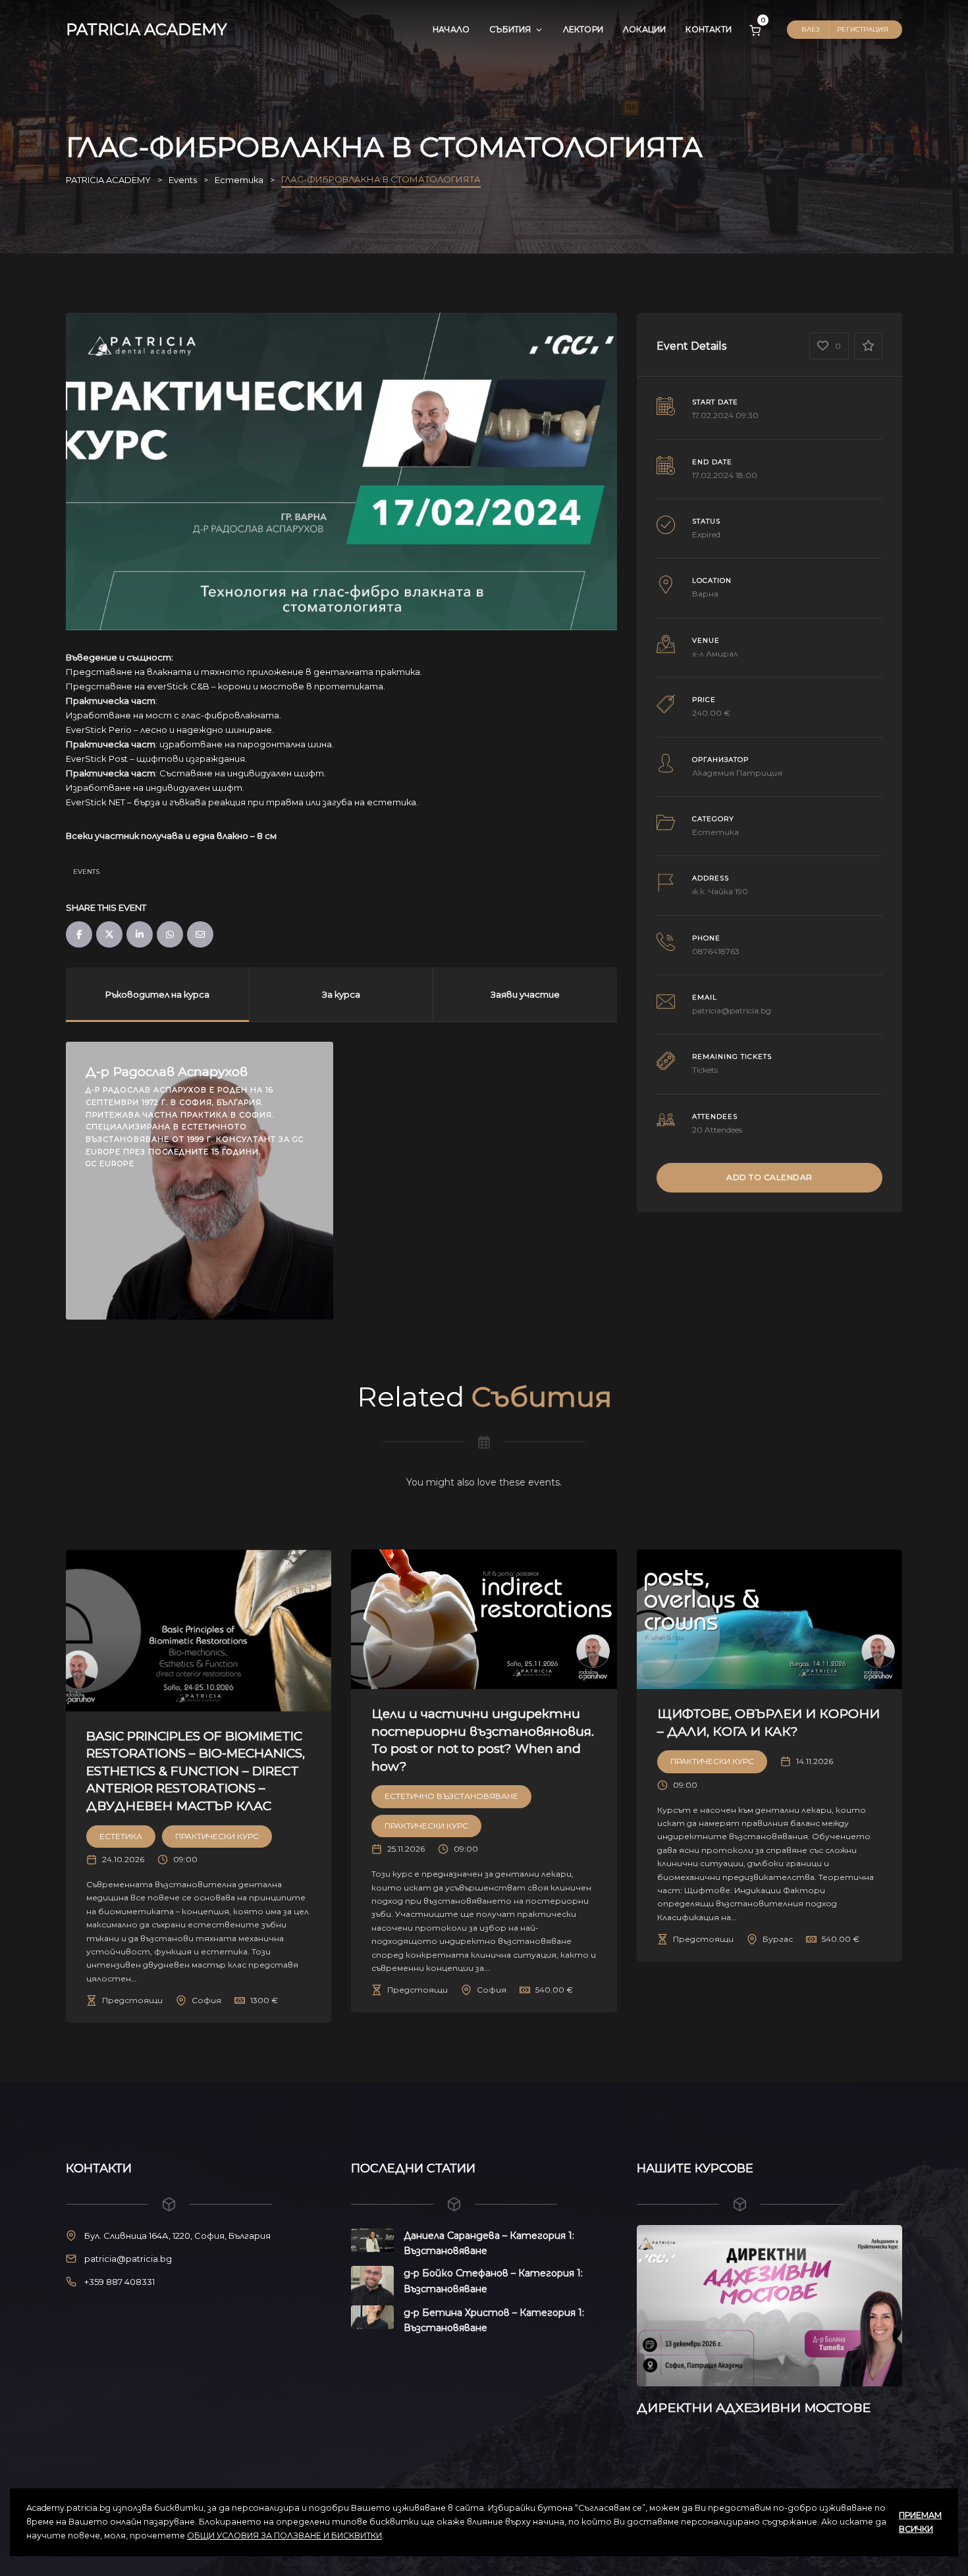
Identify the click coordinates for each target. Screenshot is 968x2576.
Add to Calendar (769, 1177)
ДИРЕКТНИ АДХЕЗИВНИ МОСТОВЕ (697, 2408)
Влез (810, 29)
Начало (451, 29)
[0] (755, 30)
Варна (705, 594)
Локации (644, 29)
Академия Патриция (737, 773)
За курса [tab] (341, 994)
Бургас (778, 1939)
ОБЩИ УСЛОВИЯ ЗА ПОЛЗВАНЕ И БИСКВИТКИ (284, 2536)
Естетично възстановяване (451, 1796)
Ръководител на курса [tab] (157, 994)
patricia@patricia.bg (732, 1010)
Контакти (709, 29)
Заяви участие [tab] (525, 994)
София (206, 2000)
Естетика (715, 832)
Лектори (583, 29)
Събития (510, 29)
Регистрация (863, 29)
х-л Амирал (715, 654)
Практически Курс (217, 1836)
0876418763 (716, 951)
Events (86, 872)
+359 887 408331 (120, 2282)
